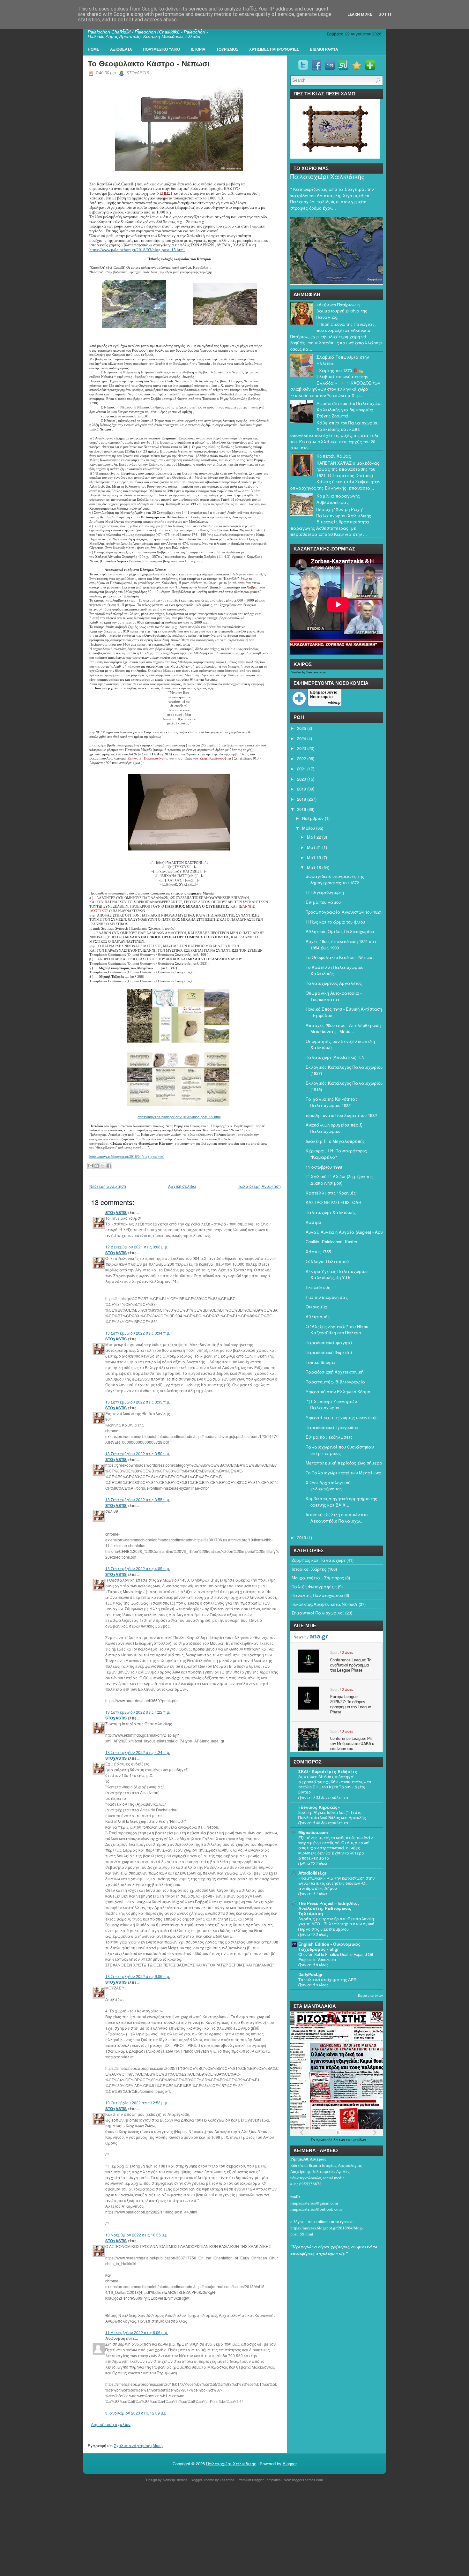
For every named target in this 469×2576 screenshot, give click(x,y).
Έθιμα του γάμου (323, 902)
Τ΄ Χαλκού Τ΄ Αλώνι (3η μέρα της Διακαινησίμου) (339, 1180)
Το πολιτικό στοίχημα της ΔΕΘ (328, 1980)
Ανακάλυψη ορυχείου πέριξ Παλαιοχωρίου (334, 1128)
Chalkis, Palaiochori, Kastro (331, 1242)
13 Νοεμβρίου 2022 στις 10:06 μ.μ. (137, 2235)
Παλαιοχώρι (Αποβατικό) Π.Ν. (336, 1057)
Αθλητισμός (318, 1317)
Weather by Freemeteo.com (309, 672)
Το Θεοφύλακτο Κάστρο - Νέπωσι (149, 64)
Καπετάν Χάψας (334, 456)
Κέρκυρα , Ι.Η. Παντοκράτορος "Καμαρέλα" (336, 1154)
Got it (385, 14)
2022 (301, 758)
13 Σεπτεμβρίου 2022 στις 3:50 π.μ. (138, 1453)
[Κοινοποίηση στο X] (103, 1166)
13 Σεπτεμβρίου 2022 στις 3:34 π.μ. (138, 1333)
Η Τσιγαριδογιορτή (325, 892)
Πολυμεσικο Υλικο (161, 49)
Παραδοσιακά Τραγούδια (332, 1427)
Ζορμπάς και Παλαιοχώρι (318, 1560)
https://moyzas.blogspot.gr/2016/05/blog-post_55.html (179, 1117)
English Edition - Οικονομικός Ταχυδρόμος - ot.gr (329, 1947)
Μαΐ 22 (314, 837)
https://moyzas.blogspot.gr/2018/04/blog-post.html (127, 1157)
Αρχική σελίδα (182, 1186)
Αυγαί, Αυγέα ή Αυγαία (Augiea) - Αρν (344, 1232)
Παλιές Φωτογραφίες (314, 1587)
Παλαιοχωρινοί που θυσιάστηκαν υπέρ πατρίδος (340, 1450)
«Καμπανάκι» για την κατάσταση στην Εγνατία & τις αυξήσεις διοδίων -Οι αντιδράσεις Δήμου (336, 1883)
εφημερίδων (356, 2140)
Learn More (360, 14)
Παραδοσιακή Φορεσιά (329, 1352)
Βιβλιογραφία (324, 49)
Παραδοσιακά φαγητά (329, 1342)
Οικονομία (316, 1307)
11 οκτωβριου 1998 (324, 1167)
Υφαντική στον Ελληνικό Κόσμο (338, 1392)
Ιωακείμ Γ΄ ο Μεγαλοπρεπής (335, 1141)
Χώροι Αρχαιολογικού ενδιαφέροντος (328, 1486)
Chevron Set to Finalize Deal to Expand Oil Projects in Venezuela (336, 1957)
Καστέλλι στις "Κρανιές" (331, 1193)
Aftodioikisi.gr (312, 1873)
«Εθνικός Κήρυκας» (319, 1807)
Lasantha (227, 2480)
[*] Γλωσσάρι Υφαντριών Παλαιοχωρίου (331, 1405)
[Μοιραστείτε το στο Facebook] (109, 1166)
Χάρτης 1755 (318, 1251)
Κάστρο (313, 1222)
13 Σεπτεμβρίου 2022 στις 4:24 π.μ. (138, 1752)
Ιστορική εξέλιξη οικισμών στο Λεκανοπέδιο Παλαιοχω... (337, 1518)
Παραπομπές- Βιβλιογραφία (335, 1382)
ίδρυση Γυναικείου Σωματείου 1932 (341, 1115)
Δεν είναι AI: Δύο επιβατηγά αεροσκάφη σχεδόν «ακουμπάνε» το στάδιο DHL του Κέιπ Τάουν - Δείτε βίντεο (335, 1784)
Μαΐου (309, 828)
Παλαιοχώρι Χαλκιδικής (328, 176)
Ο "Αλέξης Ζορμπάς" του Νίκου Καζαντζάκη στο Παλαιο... (337, 1330)
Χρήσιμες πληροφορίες (274, 49)
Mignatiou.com (313, 1832)
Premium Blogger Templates (259, 2480)
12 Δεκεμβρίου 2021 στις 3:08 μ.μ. (137, 1247)
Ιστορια (198, 49)
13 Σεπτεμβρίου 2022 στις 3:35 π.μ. (138, 1402)
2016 (301, 809)
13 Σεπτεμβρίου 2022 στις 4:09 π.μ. (138, 1568)
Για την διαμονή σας (327, 1297)
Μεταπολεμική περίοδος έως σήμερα (344, 1463)
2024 (301, 738)
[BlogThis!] (97, 1166)
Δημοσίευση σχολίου (111, 2424)
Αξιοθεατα (121, 49)
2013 (301, 1537)
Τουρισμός (227, 49)
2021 (301, 769)
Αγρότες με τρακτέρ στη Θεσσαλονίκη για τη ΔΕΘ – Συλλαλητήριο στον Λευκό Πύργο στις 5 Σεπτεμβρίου (336, 1924)
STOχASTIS (116, 1212)
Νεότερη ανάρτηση (108, 1186)
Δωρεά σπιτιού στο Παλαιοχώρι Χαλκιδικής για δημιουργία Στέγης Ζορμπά (349, 409)
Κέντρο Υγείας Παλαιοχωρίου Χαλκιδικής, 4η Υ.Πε (337, 1274)
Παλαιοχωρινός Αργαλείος (334, 983)
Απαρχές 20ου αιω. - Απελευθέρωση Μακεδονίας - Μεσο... (343, 1028)
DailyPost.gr (310, 1974)
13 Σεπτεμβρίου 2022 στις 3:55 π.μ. (138, 1499)
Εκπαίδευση (318, 1287)
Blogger (290, 2464)
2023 (301, 748)
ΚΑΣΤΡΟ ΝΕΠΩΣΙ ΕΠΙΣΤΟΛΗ (333, 1202)
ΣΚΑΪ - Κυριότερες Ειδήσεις (328, 1771)
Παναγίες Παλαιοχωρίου (317, 1595)
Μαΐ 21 (314, 847)
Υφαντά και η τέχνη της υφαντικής (342, 1417)
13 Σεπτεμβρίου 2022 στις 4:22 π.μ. (138, 1712)
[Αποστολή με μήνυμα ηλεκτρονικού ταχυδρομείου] (91, 1166)
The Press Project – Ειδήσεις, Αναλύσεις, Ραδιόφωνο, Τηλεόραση (329, 1908)
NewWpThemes (175, 2480)
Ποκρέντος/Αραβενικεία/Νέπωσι (324, 1604)
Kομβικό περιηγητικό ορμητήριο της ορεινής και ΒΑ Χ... (341, 1502)
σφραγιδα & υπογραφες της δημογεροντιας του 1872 (335, 879)
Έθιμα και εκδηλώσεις (329, 1437)
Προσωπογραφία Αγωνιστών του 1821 (344, 912)
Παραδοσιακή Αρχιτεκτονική (335, 1372)
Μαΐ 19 (314, 857)
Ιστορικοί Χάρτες (309, 1569)
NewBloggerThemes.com (303, 2480)
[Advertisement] (191, 2530)
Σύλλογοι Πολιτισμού (327, 1261)
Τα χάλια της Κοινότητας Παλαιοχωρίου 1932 (332, 1102)
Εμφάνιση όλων (370, 1996)
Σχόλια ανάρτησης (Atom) (138, 2445)
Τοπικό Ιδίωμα (320, 1362)
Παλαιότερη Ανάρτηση (259, 1186)
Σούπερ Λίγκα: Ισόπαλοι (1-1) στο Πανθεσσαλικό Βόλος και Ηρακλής (332, 1815)
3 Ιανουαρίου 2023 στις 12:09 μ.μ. (136, 2413)
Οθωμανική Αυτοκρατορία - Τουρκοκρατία (334, 996)
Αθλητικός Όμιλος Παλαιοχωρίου (340, 931)
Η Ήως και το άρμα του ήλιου (335, 922)
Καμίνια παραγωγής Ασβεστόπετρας (338, 499)
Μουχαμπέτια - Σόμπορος (318, 1578)
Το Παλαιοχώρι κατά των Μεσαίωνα (343, 1473)
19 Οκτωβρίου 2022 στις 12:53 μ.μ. (137, 2103)
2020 (301, 779)
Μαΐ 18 (314, 867)
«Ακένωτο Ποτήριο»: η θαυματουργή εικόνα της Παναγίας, (342, 311)
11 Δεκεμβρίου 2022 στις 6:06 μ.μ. (137, 2332)
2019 (301, 789)
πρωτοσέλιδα (328, 2140)
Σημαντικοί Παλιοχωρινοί (318, 1613)
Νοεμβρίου (313, 818)
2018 (301, 799)
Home (93, 49)
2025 (301, 728)
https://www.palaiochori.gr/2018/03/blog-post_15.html (137, 250)
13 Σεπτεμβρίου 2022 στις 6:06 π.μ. (138, 1976)
